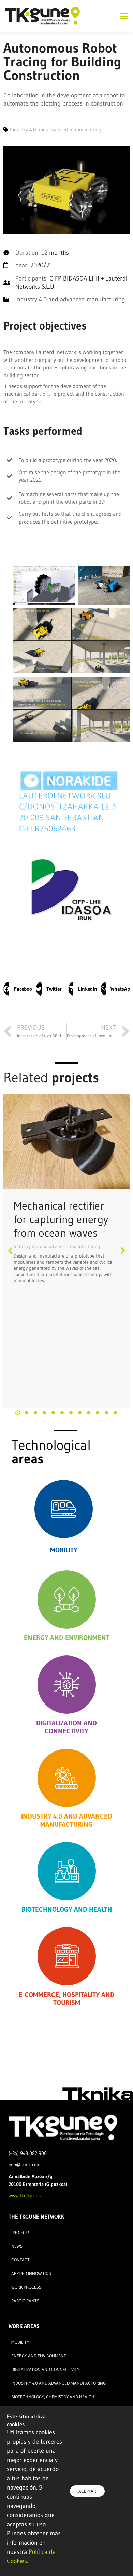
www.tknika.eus (25, 2196)
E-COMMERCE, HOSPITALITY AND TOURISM (67, 1999)
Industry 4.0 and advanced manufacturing (57, 1246)
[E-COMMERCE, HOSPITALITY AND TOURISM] (67, 1956)
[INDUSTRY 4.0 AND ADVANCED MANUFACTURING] (67, 1778)
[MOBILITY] (64, 1509)
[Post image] (66, 1141)
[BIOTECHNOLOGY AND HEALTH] (67, 1871)
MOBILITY (64, 1550)
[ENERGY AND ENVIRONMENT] (67, 1599)
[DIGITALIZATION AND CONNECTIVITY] (67, 1685)
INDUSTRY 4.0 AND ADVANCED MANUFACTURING (67, 1820)
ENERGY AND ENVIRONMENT (67, 1638)
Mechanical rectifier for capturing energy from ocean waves (61, 1219)
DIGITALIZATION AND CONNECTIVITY (66, 1727)
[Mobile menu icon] (122, 16)
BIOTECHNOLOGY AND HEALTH (67, 1909)
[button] (18, 989)
